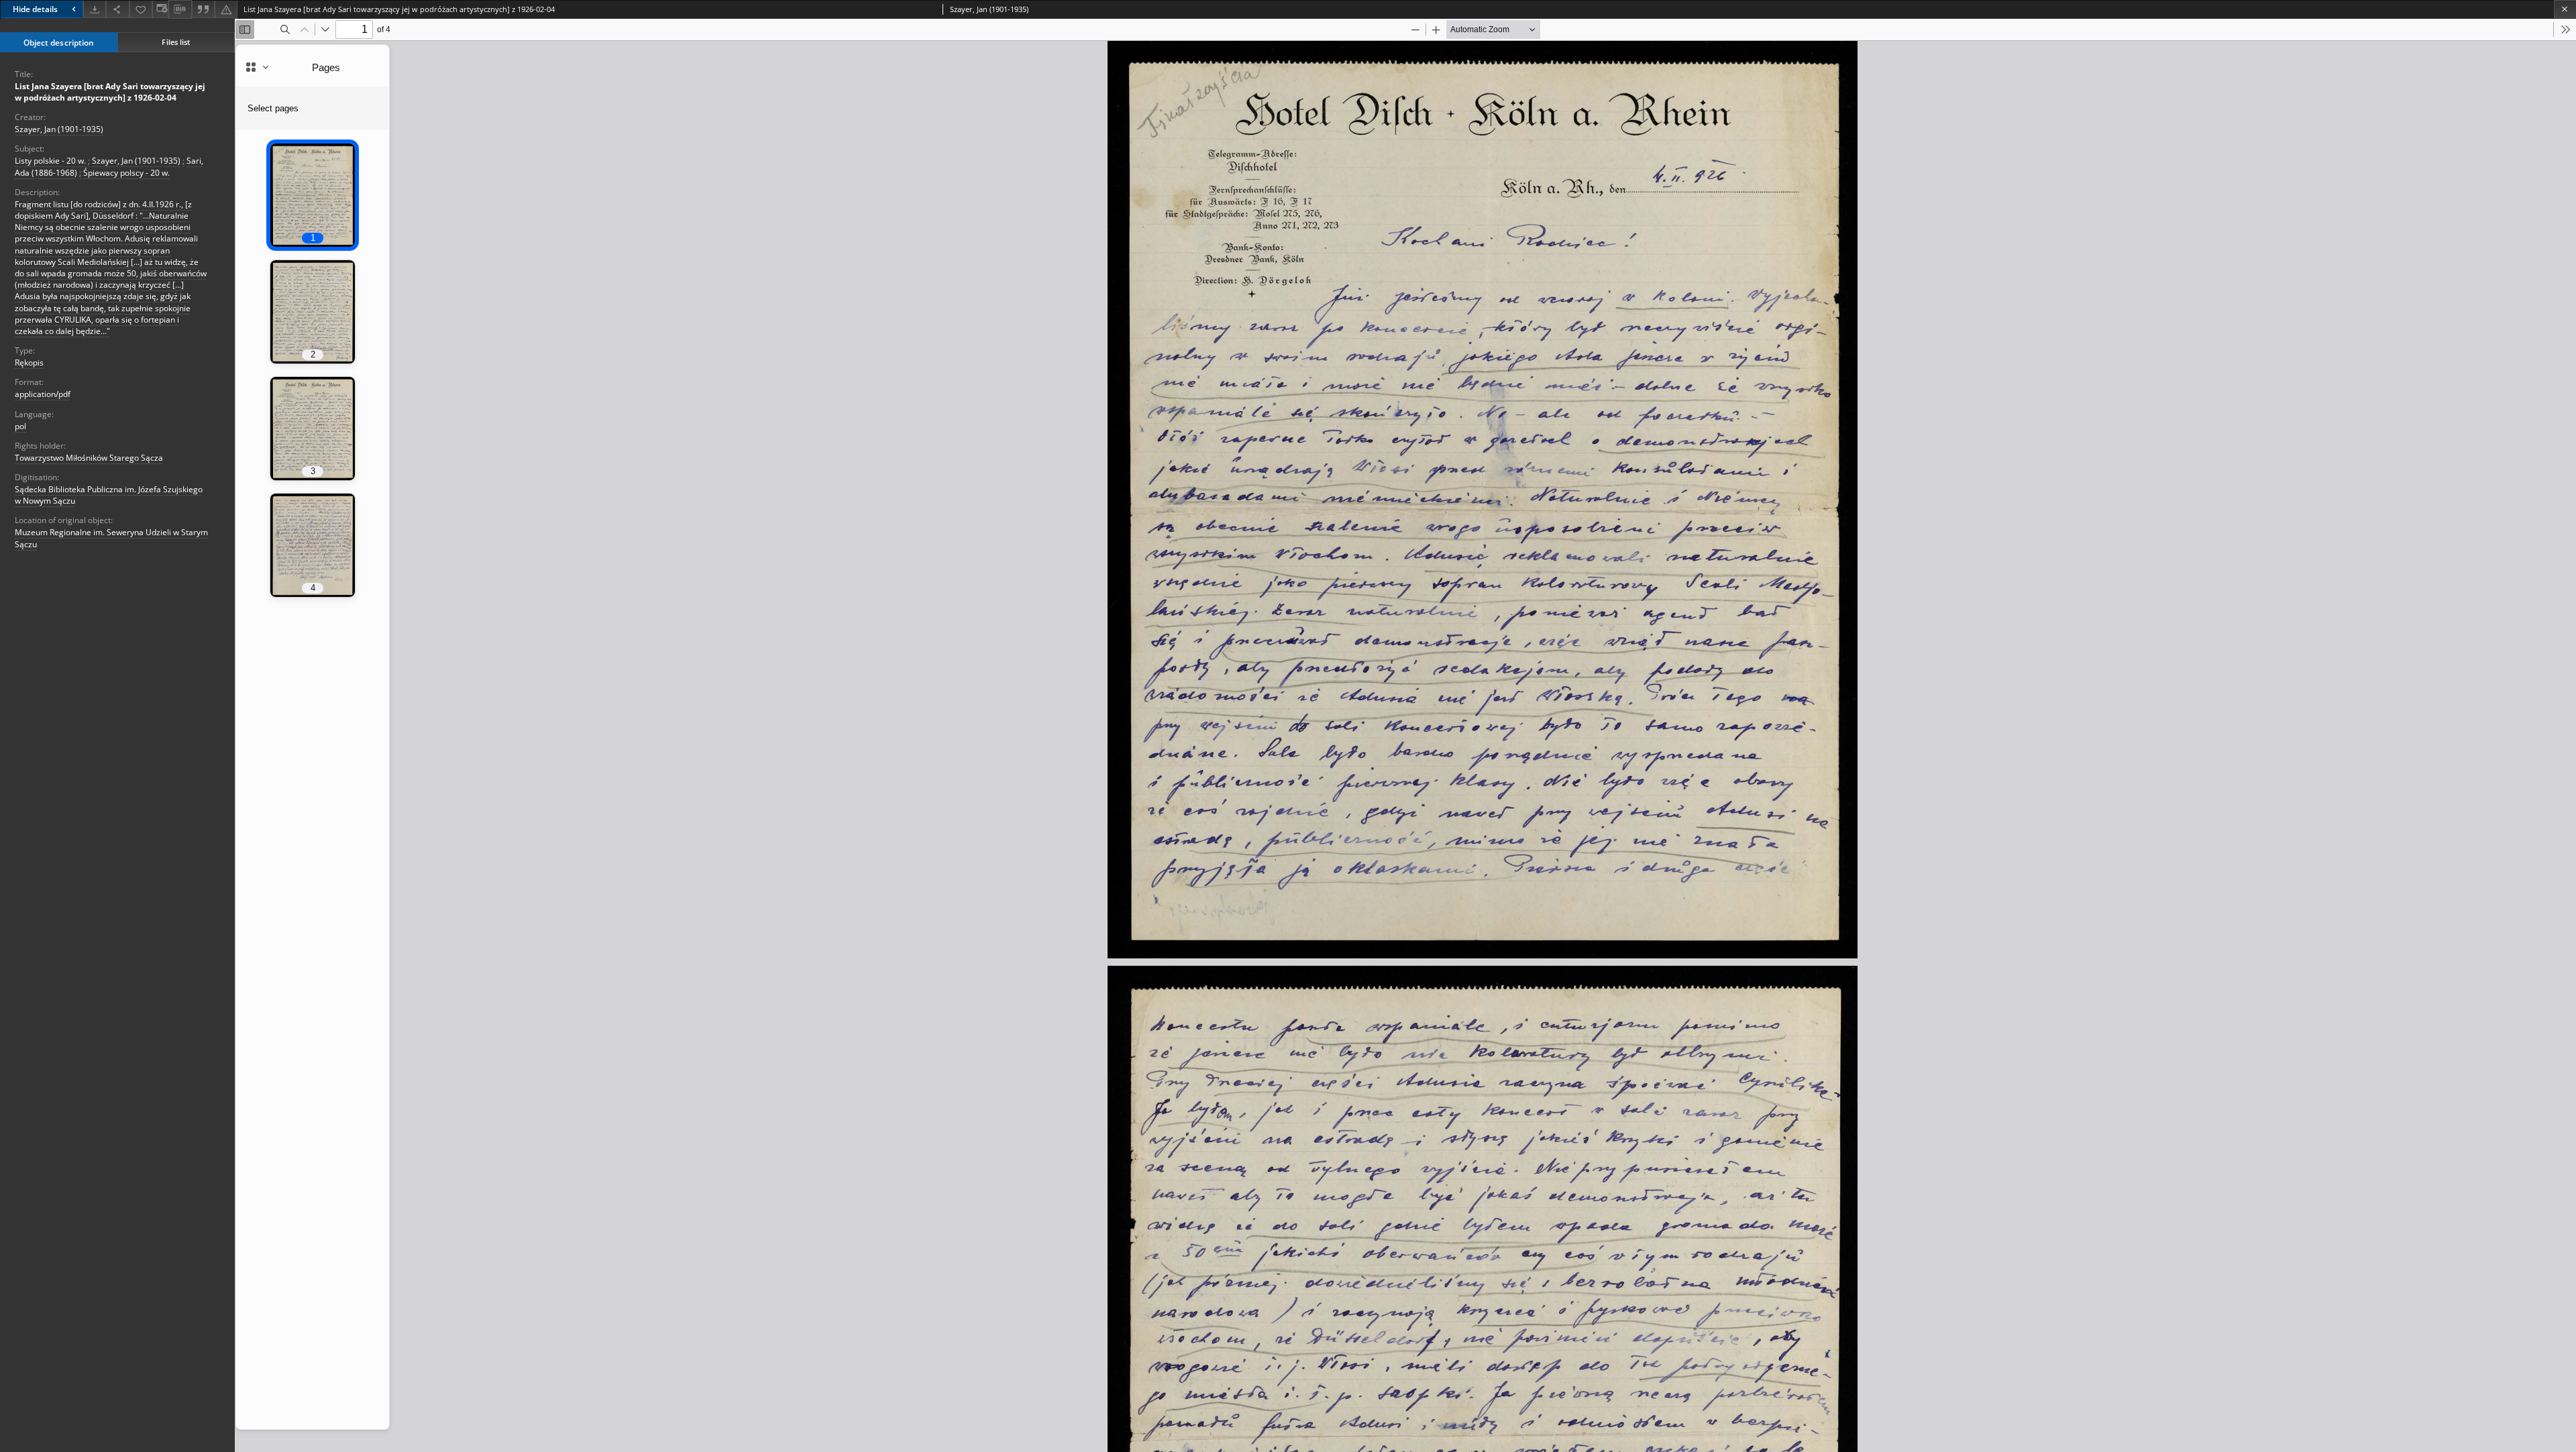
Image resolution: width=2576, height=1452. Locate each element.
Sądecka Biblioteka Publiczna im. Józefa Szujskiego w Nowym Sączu (109, 495)
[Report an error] (226, 9)
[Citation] (203, 9)
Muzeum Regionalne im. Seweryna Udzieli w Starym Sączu (111, 538)
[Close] (2565, 9)
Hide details (35, 9)
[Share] (117, 9)
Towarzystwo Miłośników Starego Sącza (89, 458)
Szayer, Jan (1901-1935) (59, 129)
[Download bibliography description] (180, 9)
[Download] (95, 9)
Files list (176, 42)
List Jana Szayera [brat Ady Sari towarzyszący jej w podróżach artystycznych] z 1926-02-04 (110, 92)
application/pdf (43, 394)
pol (20, 426)
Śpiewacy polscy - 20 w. (126, 173)
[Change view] (160, 9)
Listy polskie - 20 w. (50, 161)
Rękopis (29, 362)
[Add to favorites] (141, 9)
